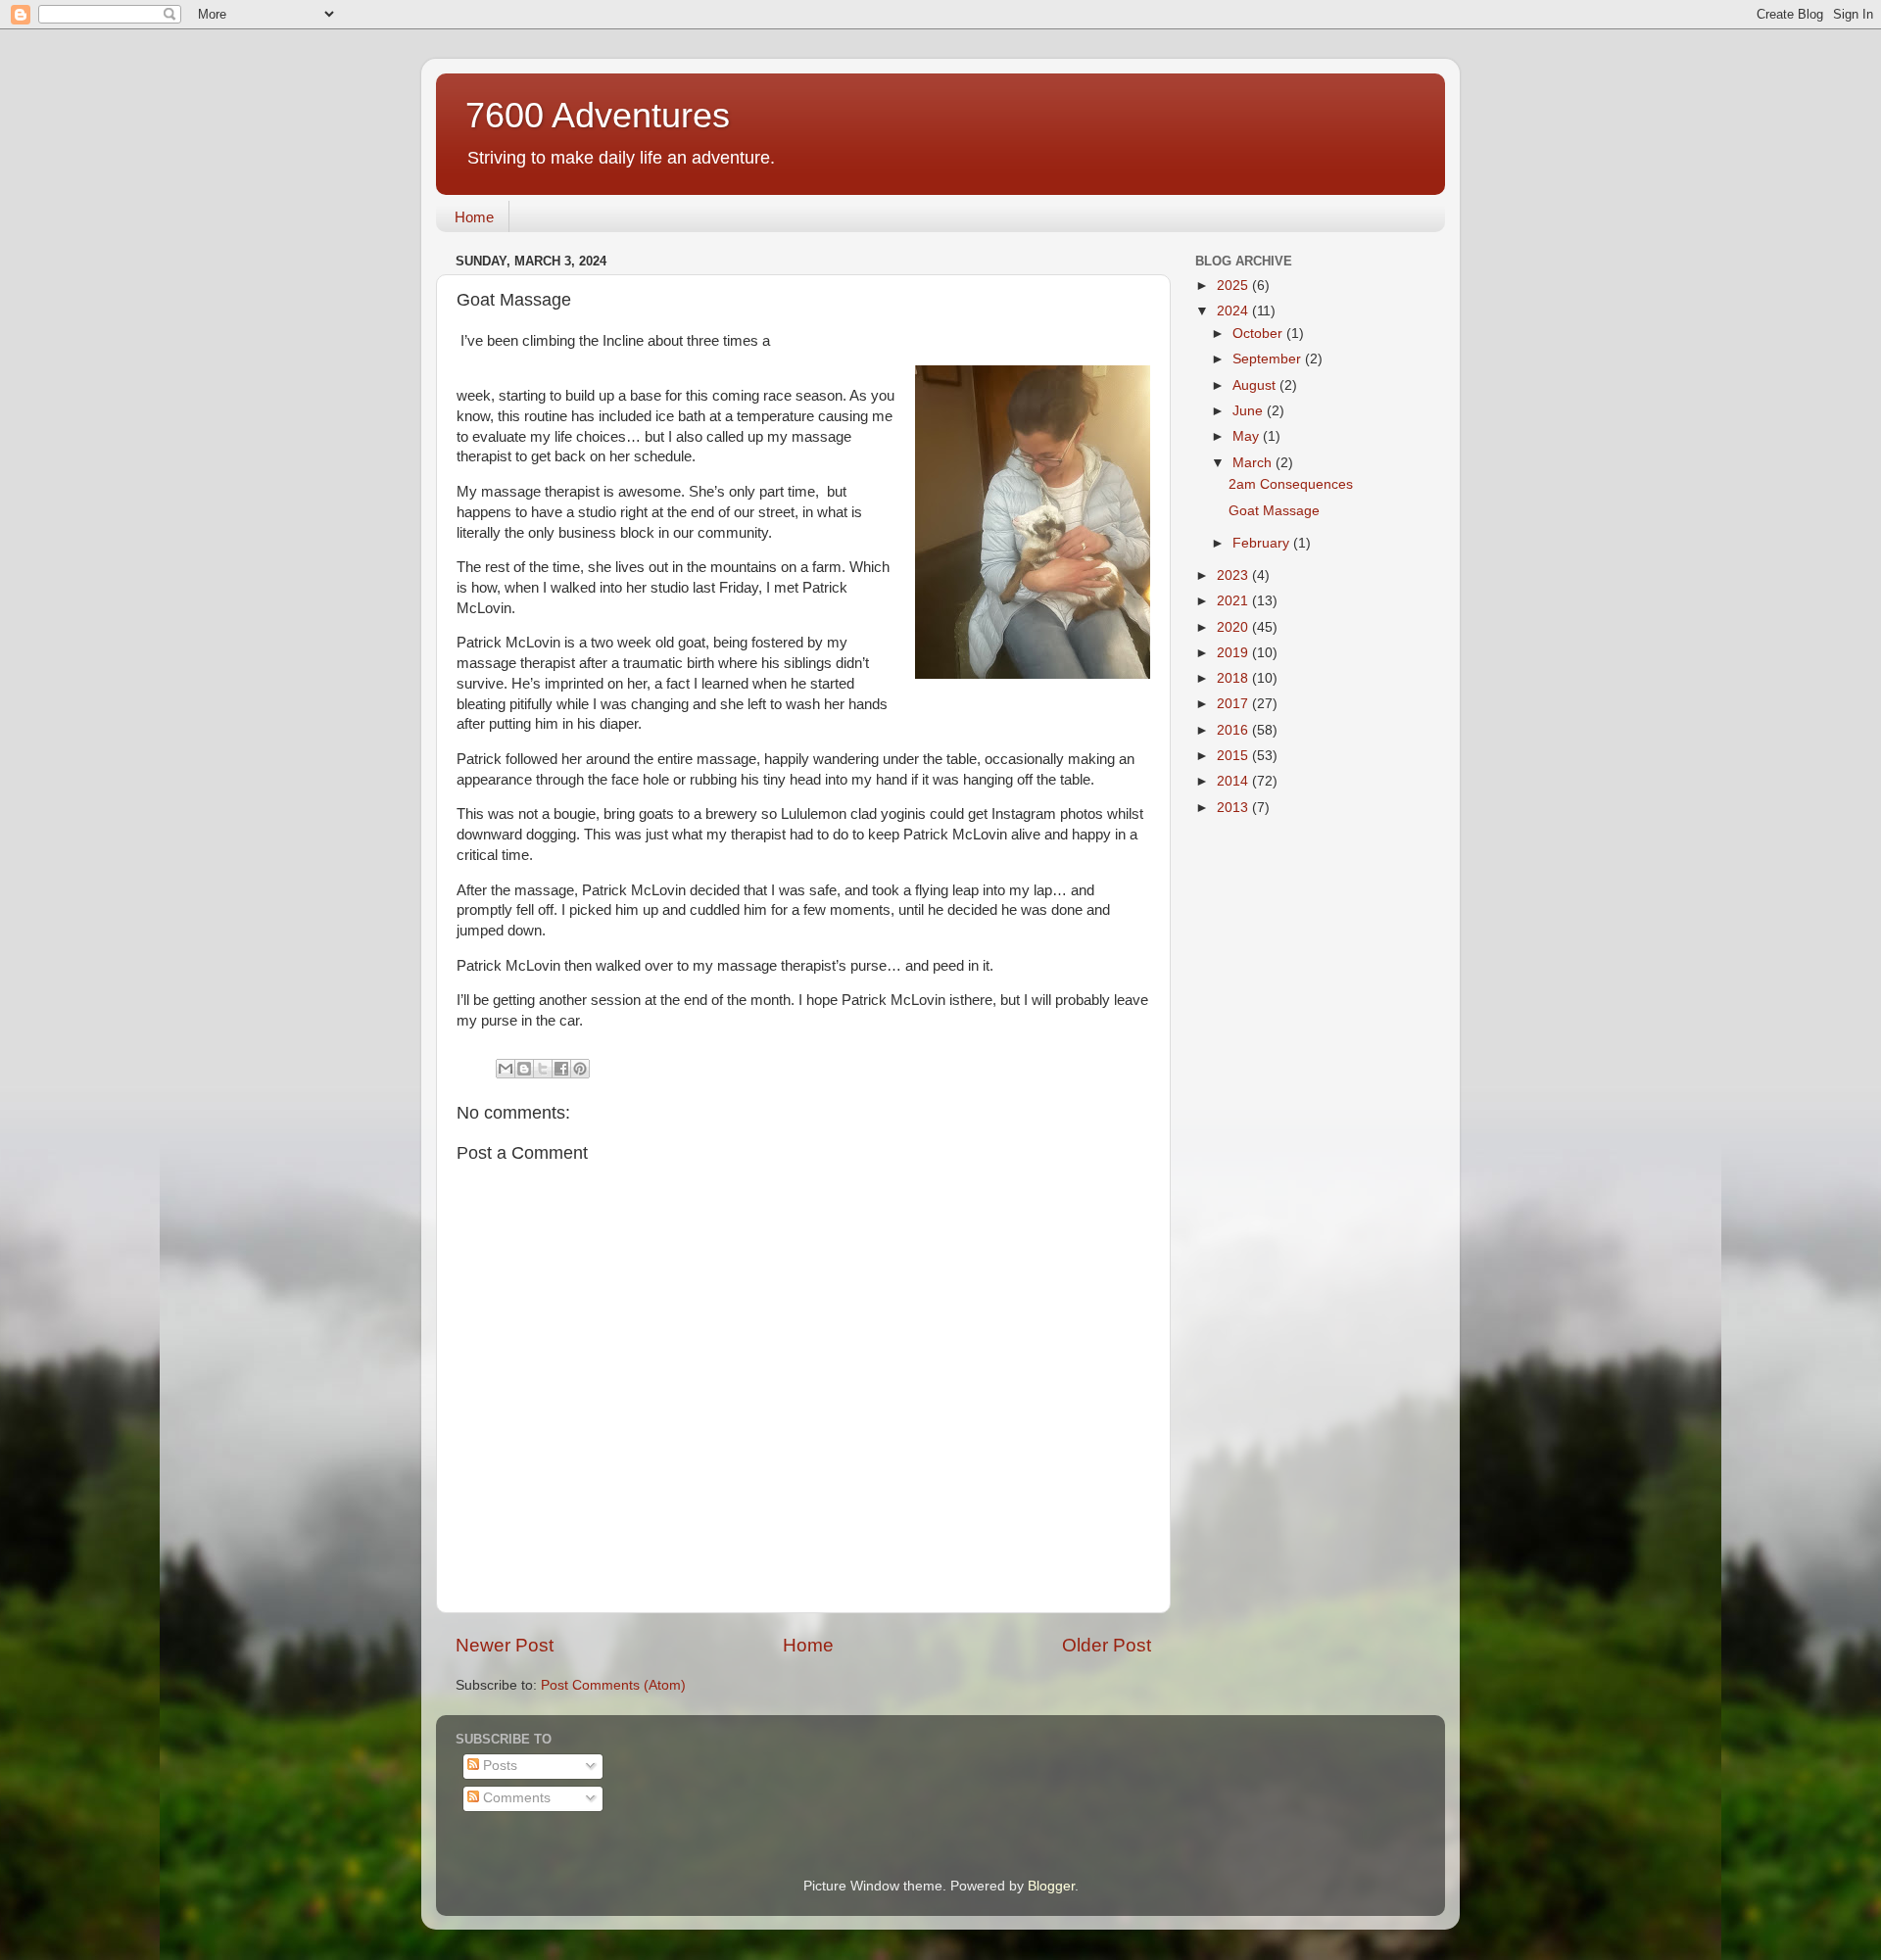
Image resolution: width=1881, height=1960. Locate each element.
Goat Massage (1274, 511)
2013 (1234, 808)
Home (474, 217)
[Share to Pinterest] (580, 1069)
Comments (515, 1798)
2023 (1234, 575)
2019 (1234, 653)
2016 (1234, 730)
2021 (1234, 601)
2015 (1234, 756)
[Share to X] (543, 1069)
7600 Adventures (598, 115)
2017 (1234, 704)
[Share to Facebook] (561, 1069)
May (1248, 436)
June (1250, 411)
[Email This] (506, 1069)
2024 (1234, 311)
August (1256, 385)
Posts (498, 1766)
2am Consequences (1291, 484)
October (1259, 334)
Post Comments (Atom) (613, 1685)
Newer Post (505, 1645)
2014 (1234, 781)
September (1269, 359)
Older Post (1107, 1645)
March (1254, 463)
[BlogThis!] (524, 1069)
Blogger (1051, 1886)
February (1263, 543)
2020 (1234, 627)
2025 (1234, 286)
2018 (1234, 678)
